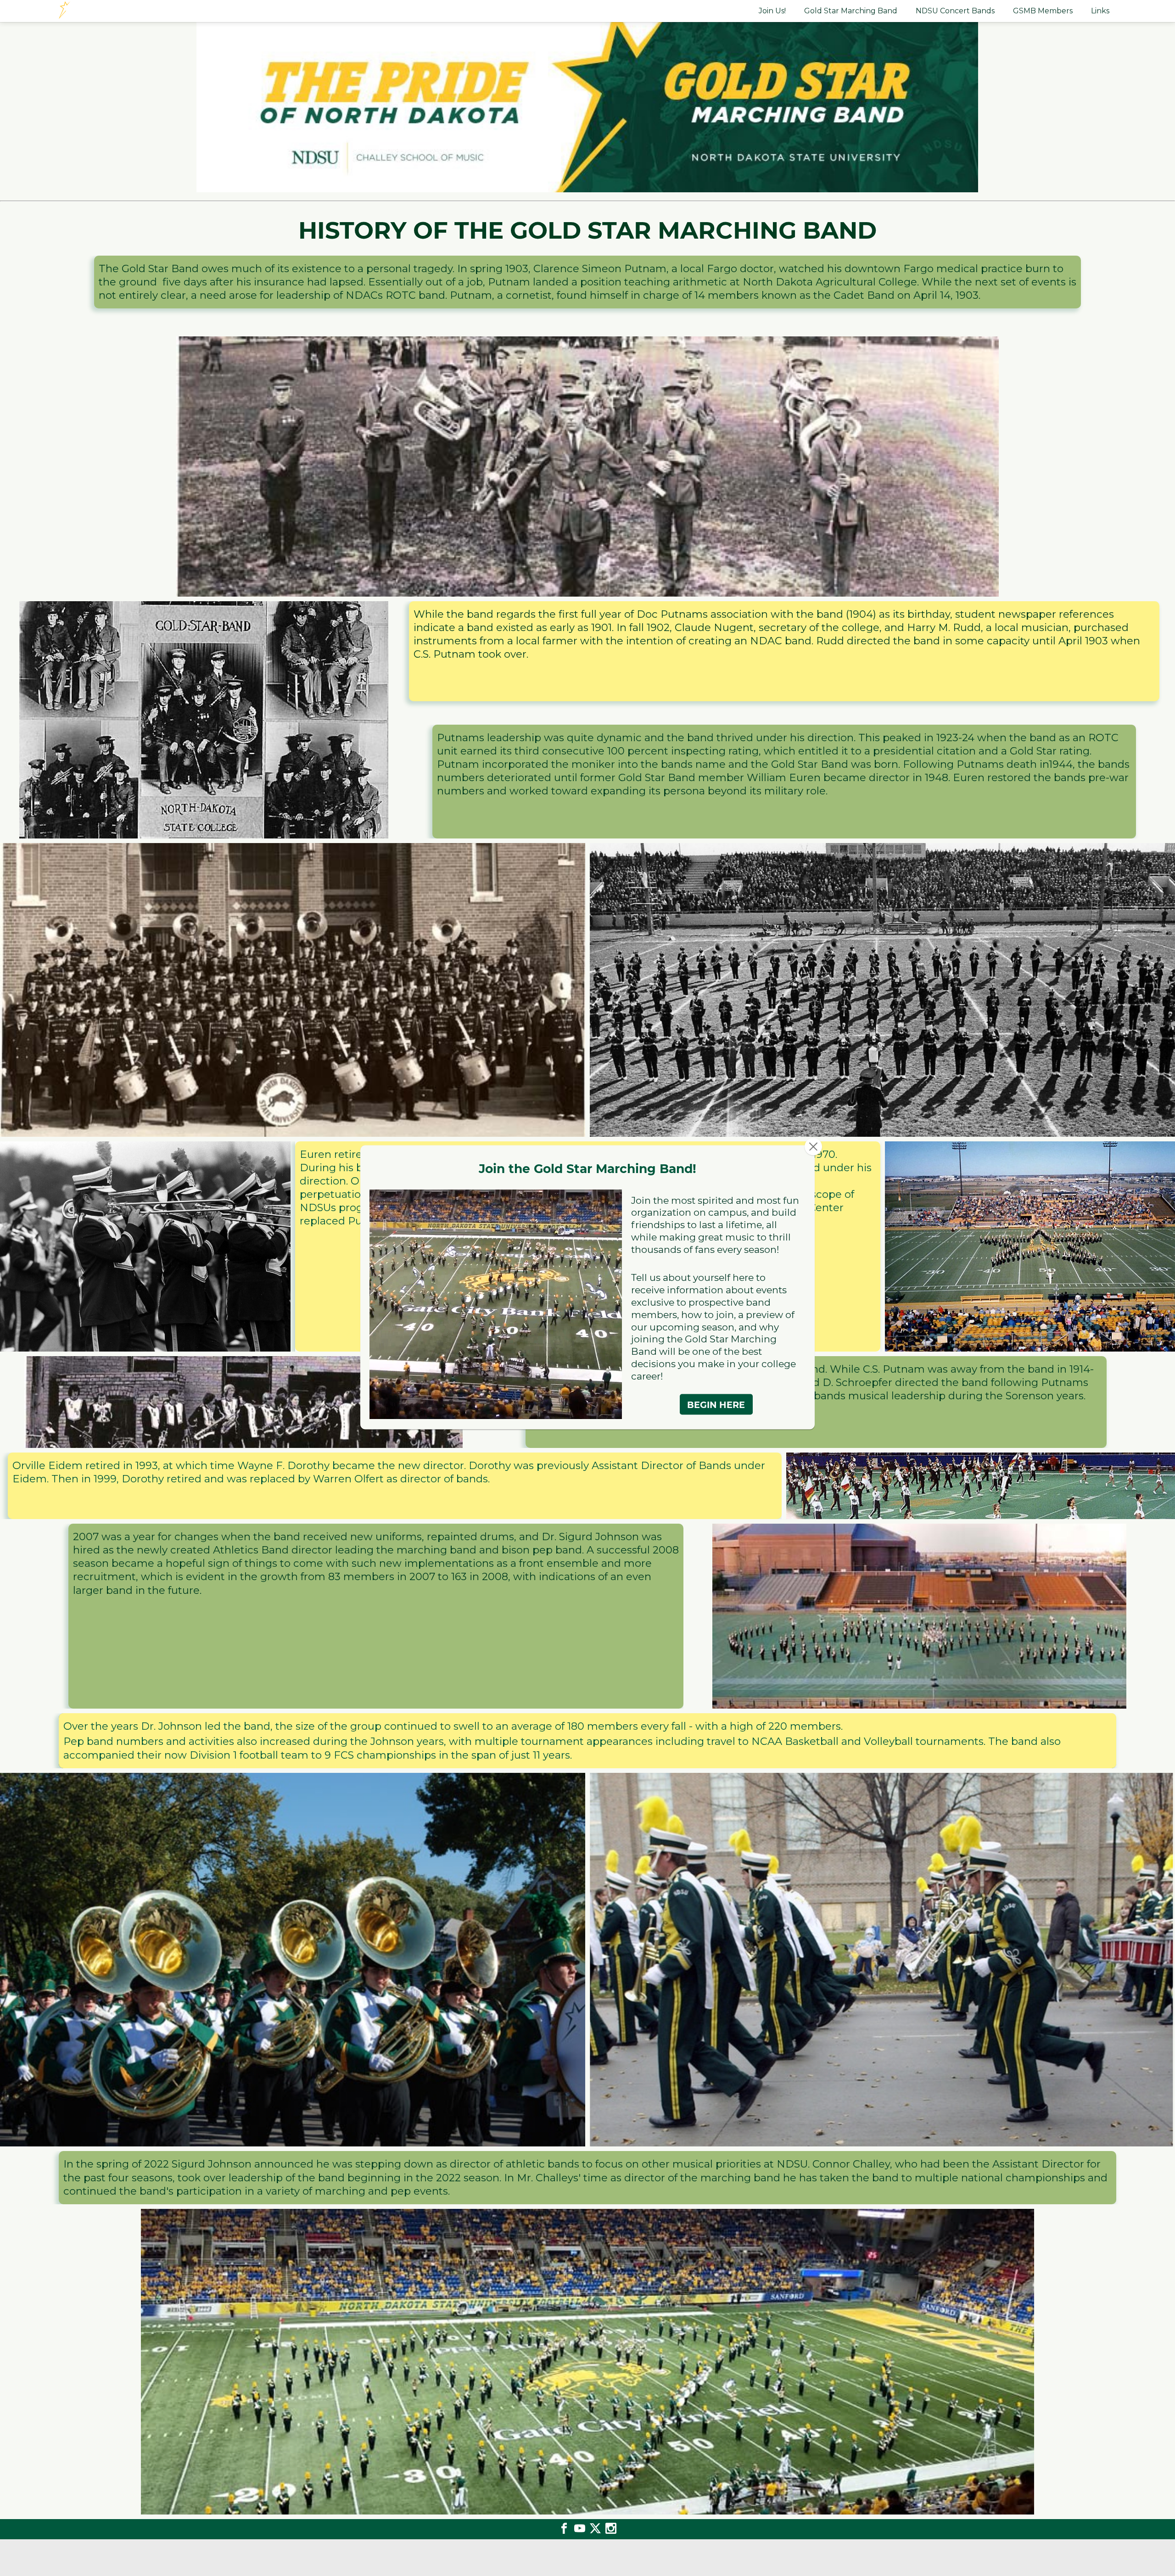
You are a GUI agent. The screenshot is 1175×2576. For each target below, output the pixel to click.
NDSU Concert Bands (955, 11)
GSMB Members (1043, 11)
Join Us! (772, 11)
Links (1100, 11)
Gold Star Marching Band (851, 11)
